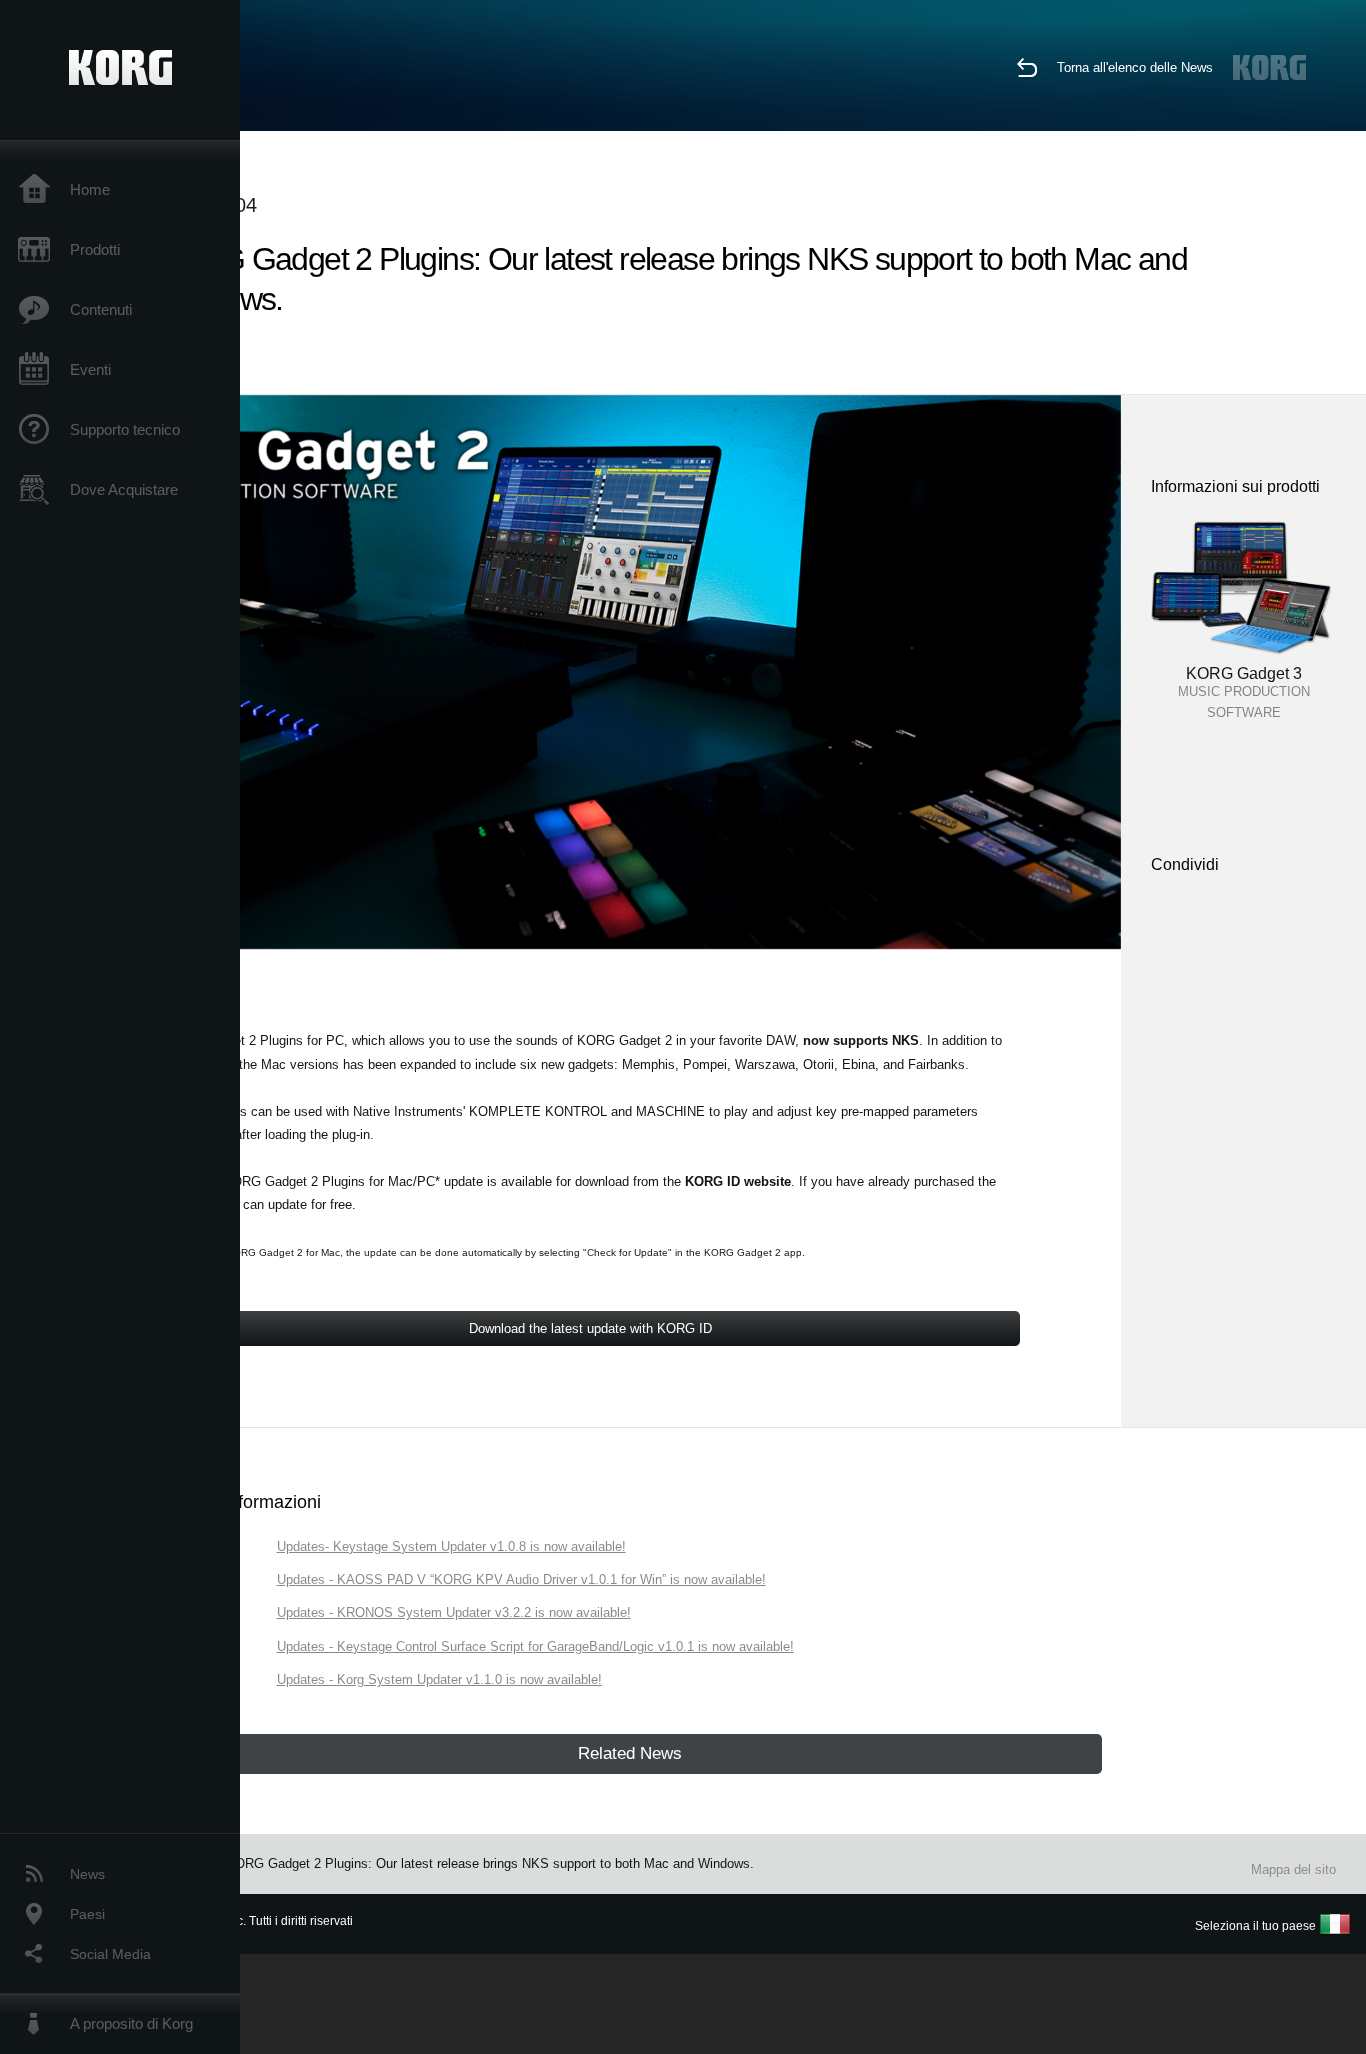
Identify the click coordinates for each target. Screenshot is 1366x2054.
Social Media (110, 1954)
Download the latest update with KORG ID (590, 1328)
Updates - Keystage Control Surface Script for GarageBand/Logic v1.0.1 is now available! (535, 1646)
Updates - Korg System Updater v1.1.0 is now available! (439, 1679)
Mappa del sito (1293, 1869)
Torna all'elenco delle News (1135, 67)
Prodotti (95, 249)
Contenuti (101, 309)
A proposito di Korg (131, 2023)
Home (90, 189)
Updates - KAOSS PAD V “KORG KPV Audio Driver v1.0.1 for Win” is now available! (521, 1579)
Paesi (87, 1914)
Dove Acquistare (124, 489)
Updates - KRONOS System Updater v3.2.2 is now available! (454, 1612)
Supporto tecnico (125, 429)
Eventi (90, 369)
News (87, 1874)
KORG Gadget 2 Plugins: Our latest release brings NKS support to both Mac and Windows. (490, 1863)
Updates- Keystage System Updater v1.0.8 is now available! (451, 1546)
